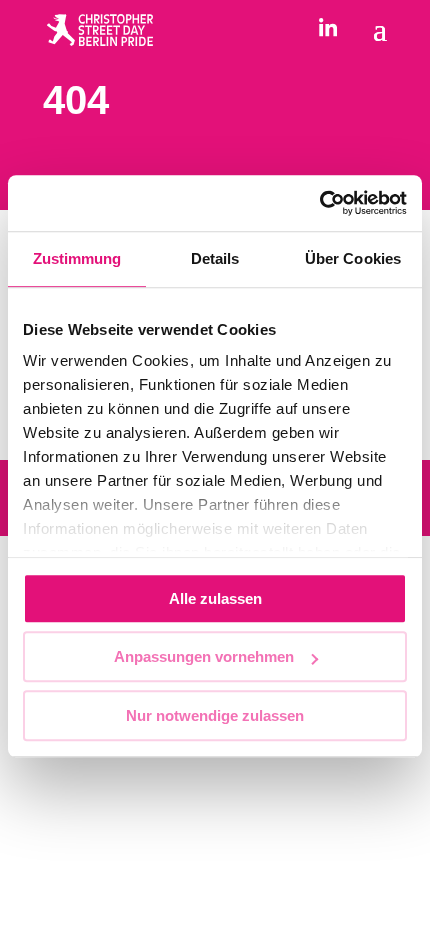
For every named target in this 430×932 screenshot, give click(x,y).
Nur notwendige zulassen (215, 715)
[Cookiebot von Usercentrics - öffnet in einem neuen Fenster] (319, 203)
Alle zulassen (215, 598)
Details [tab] (215, 258)
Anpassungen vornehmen (204, 656)
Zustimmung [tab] (77, 258)
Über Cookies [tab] (353, 258)
